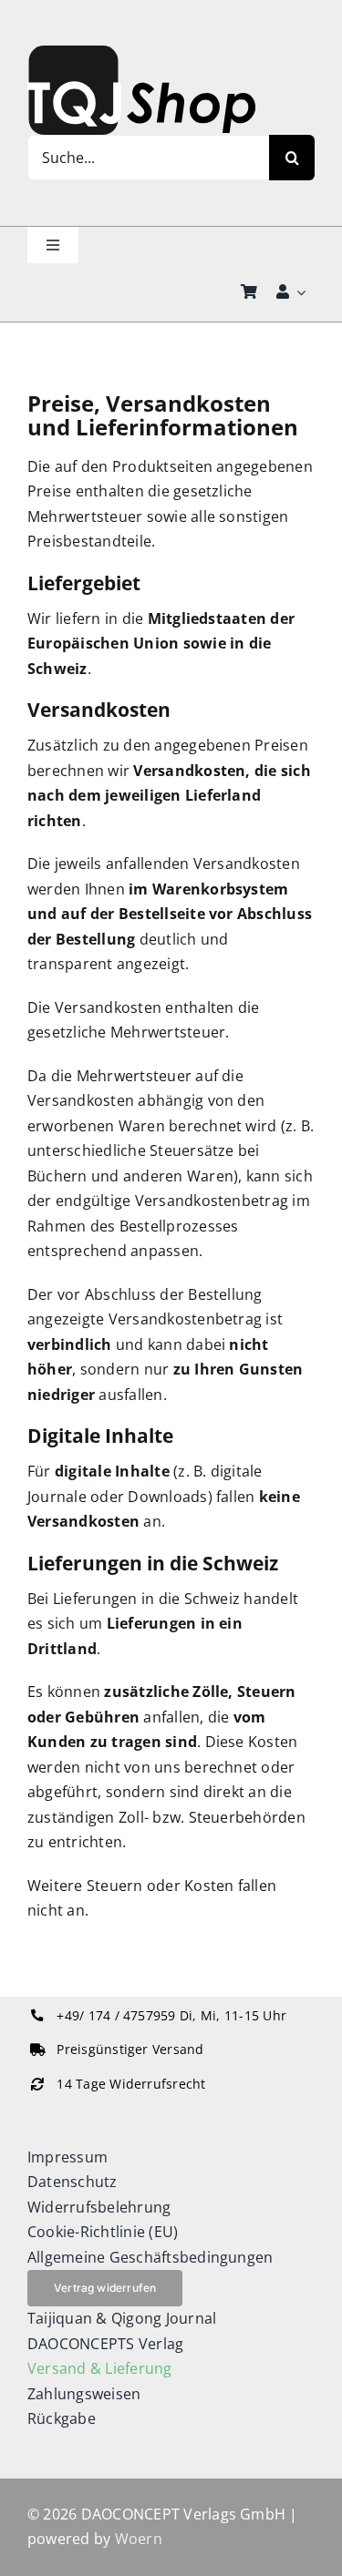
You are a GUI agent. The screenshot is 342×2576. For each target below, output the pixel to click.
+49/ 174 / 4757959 (116, 2016)
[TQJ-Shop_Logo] (141, 53)
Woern (139, 2539)
